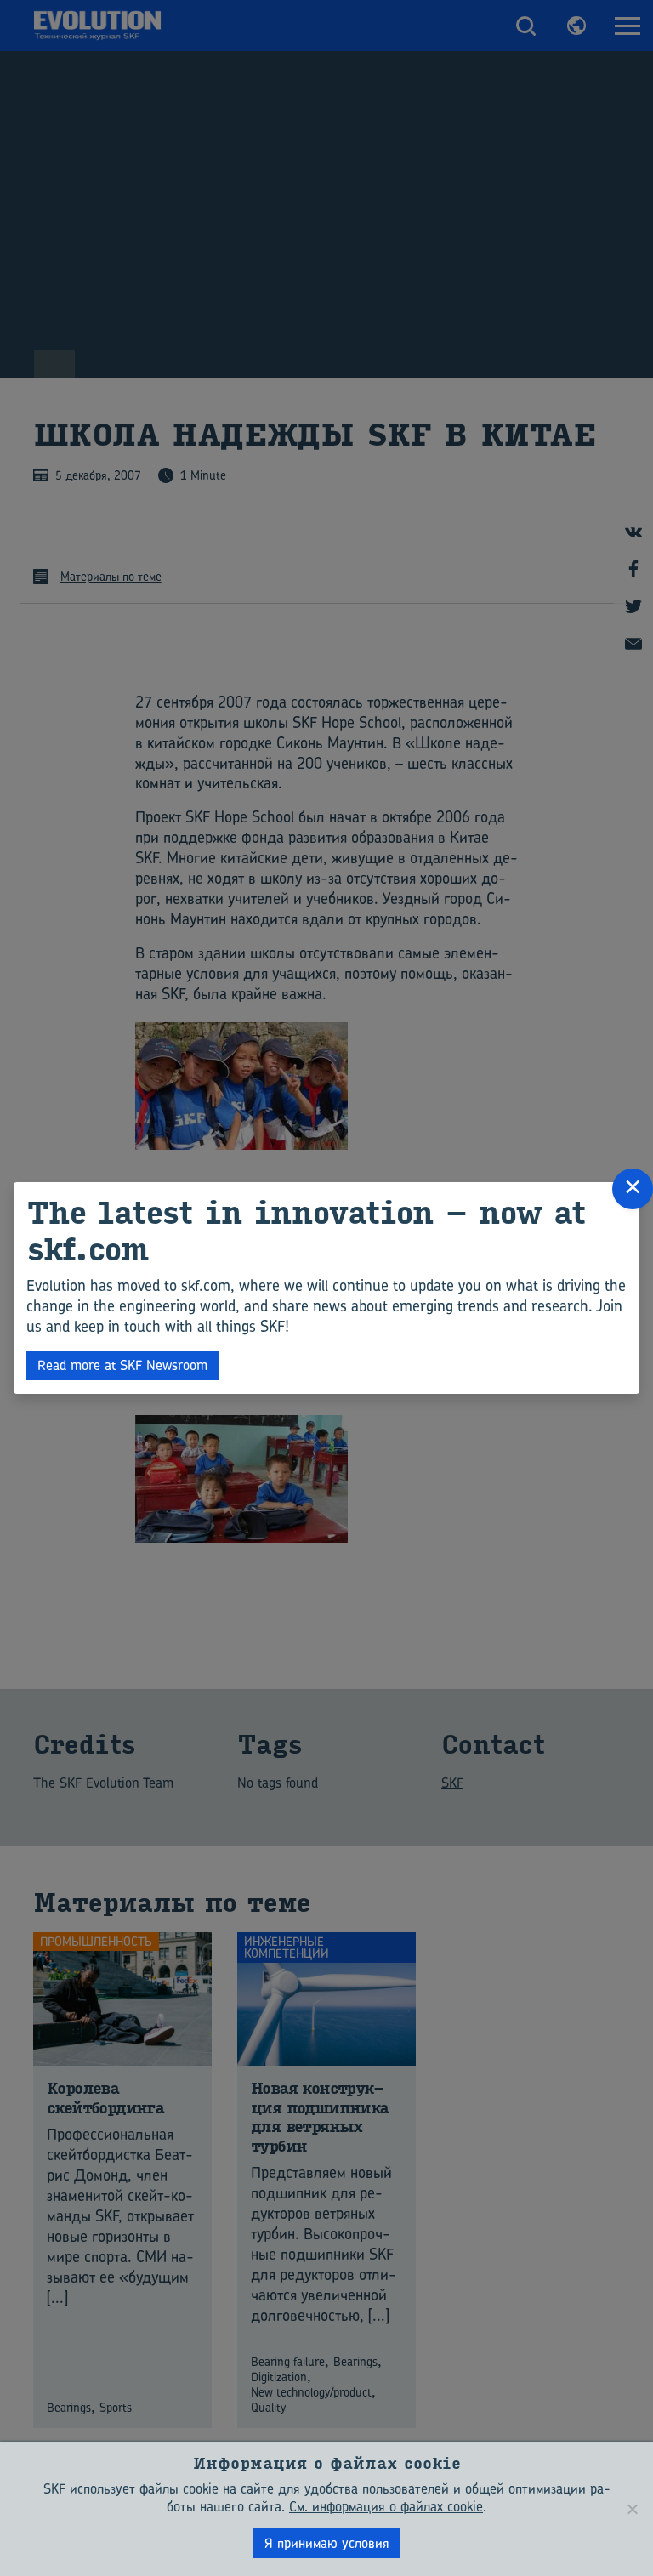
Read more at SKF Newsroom (122, 1365)
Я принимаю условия (327, 2543)
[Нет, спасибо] (632, 2509)
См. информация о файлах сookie (386, 2506)
